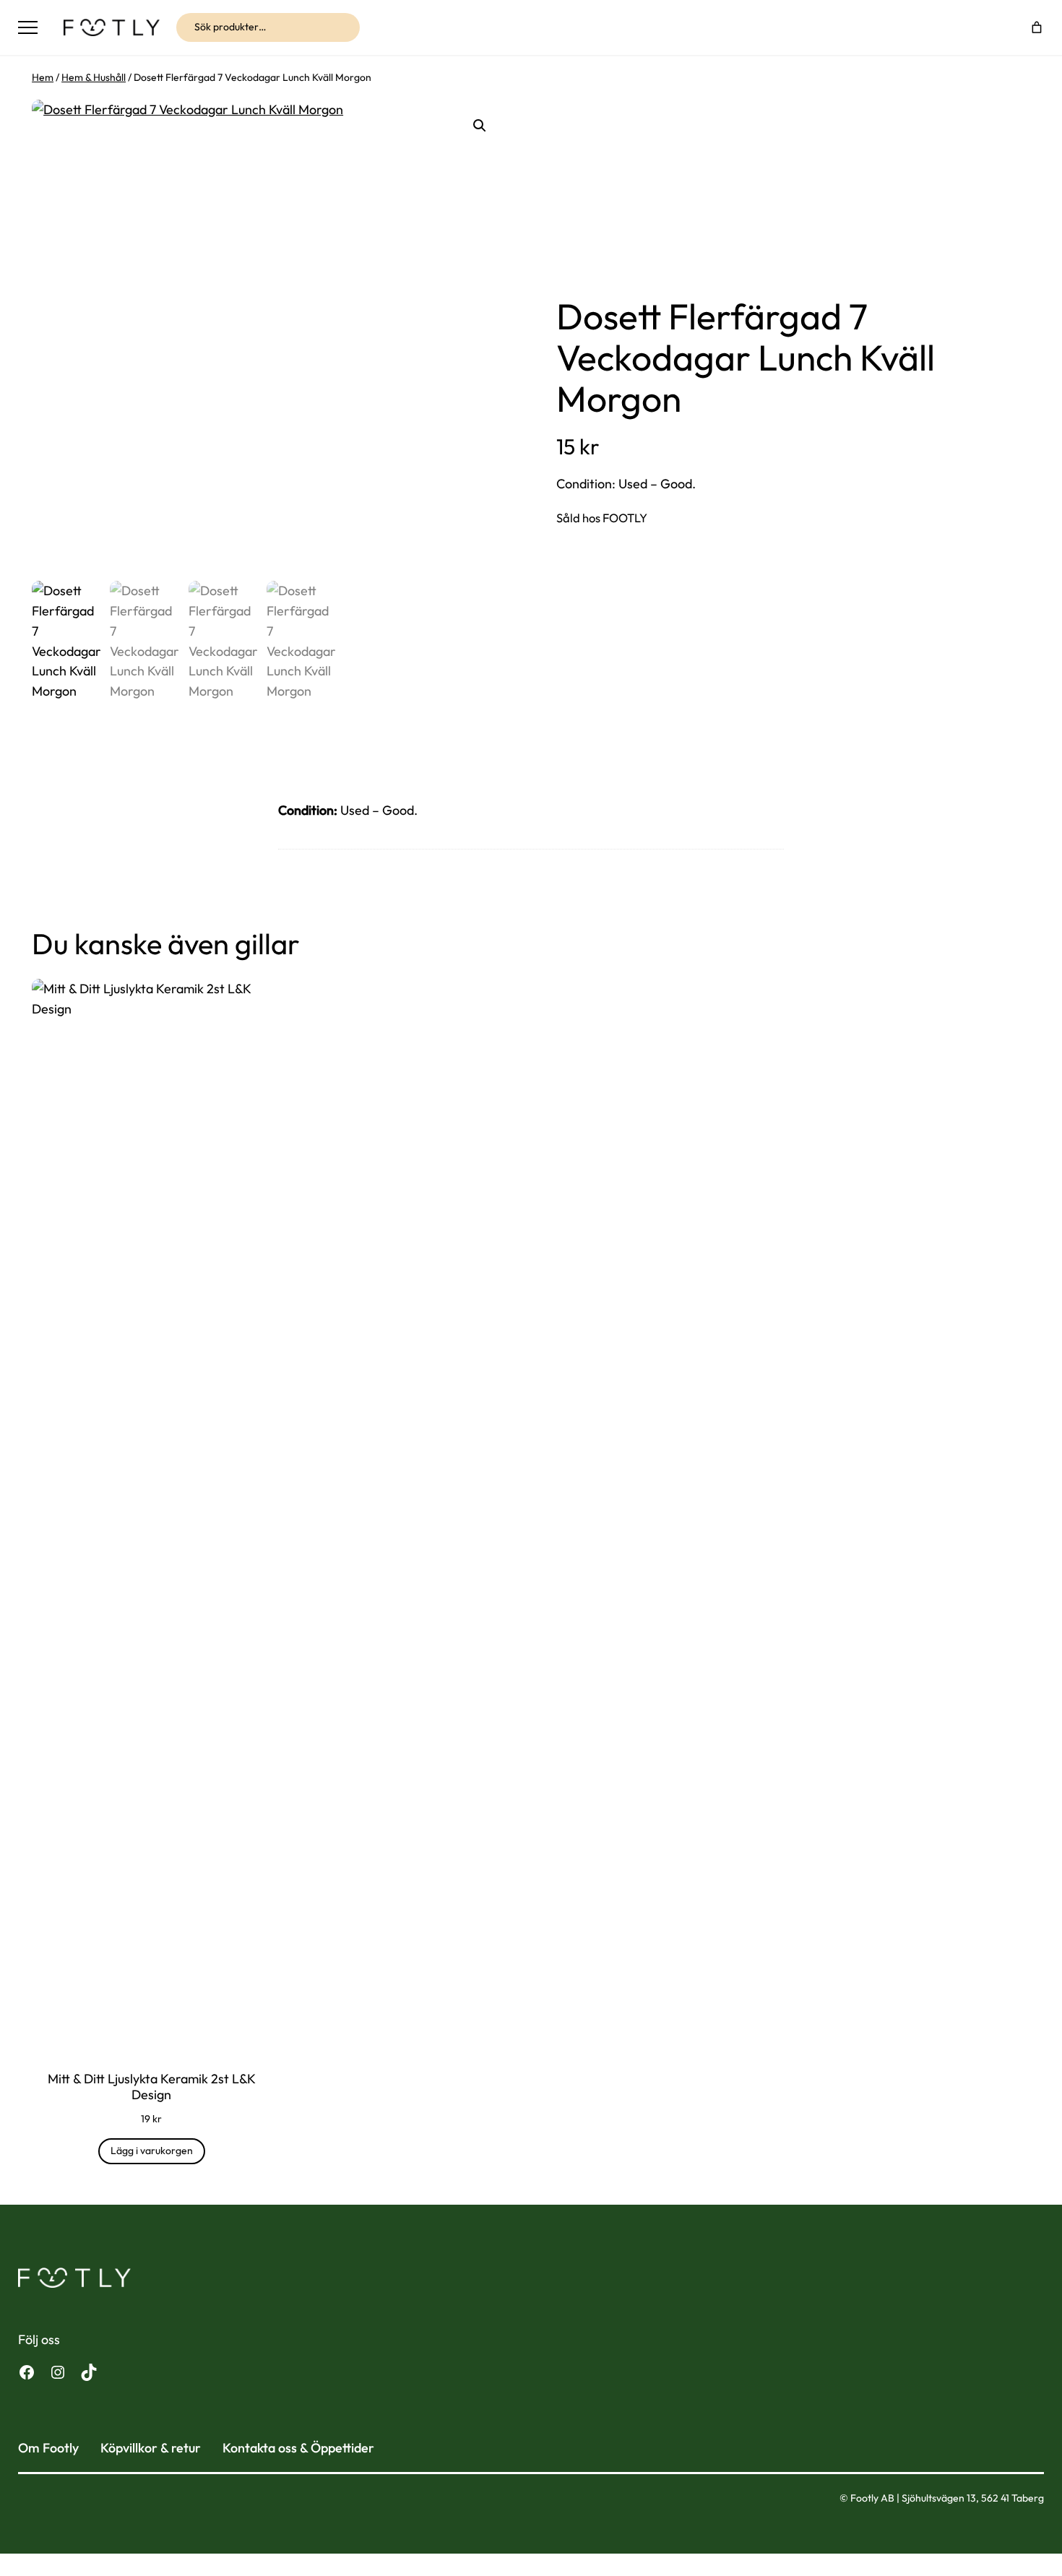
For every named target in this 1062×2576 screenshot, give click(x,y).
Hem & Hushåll (94, 77)
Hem (43, 77)
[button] (480, 126)
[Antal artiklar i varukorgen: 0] (1037, 27)
